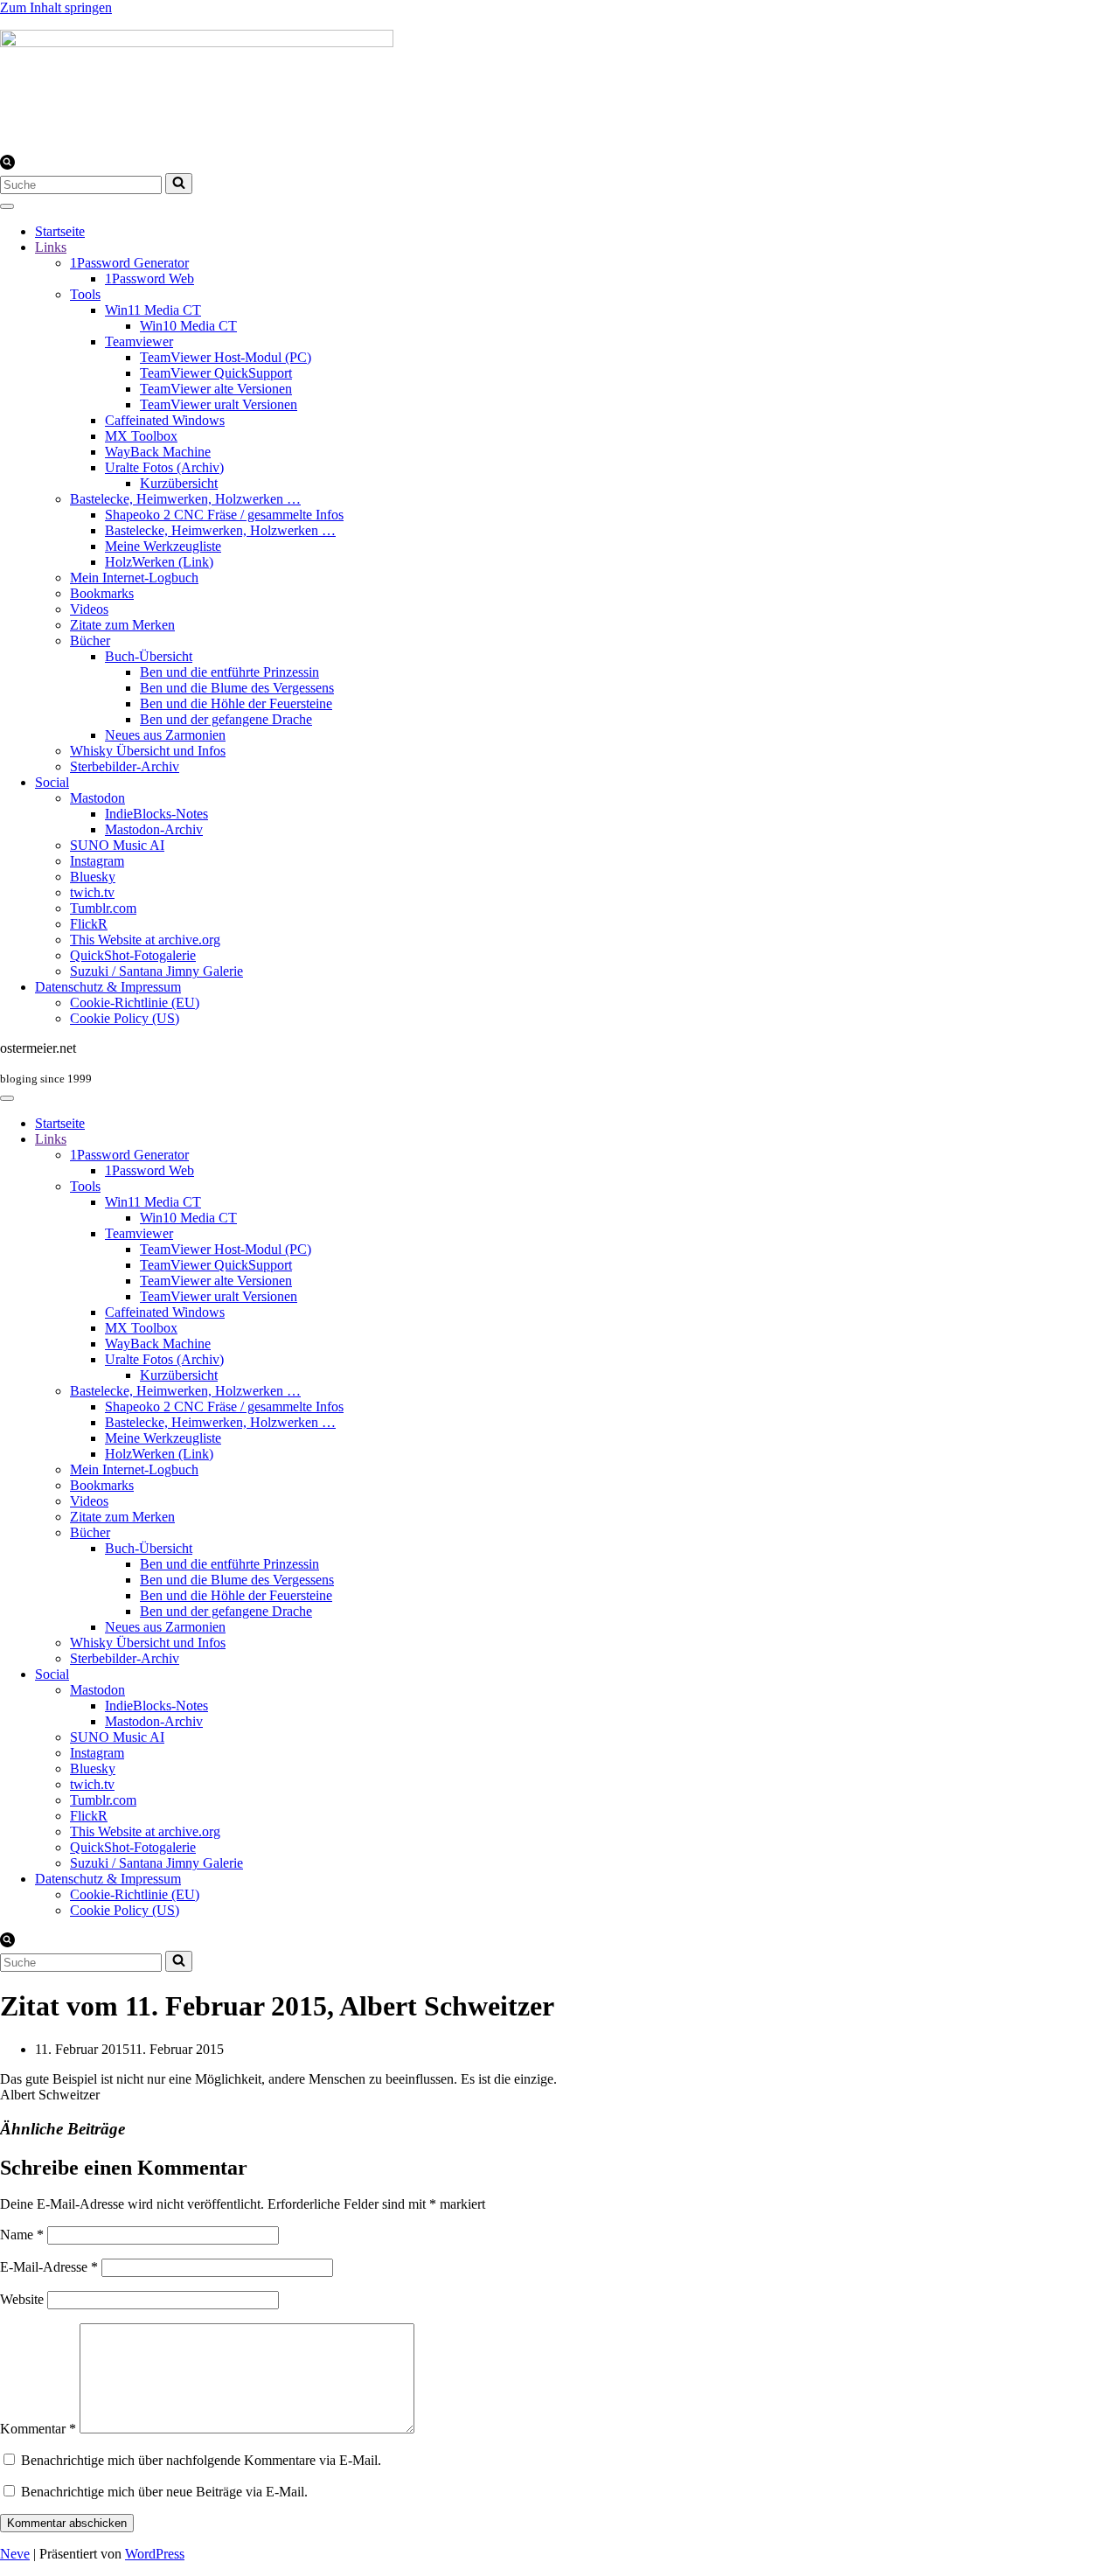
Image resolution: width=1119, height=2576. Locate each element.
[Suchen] (7, 165)
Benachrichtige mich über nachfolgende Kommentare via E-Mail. (201, 2460)
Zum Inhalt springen (56, 7)
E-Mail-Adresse (49, 2267)
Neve (15, 2554)
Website (22, 2299)
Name (22, 2235)
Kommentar (38, 2429)
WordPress (155, 2554)
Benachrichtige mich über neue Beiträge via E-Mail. (164, 2492)
